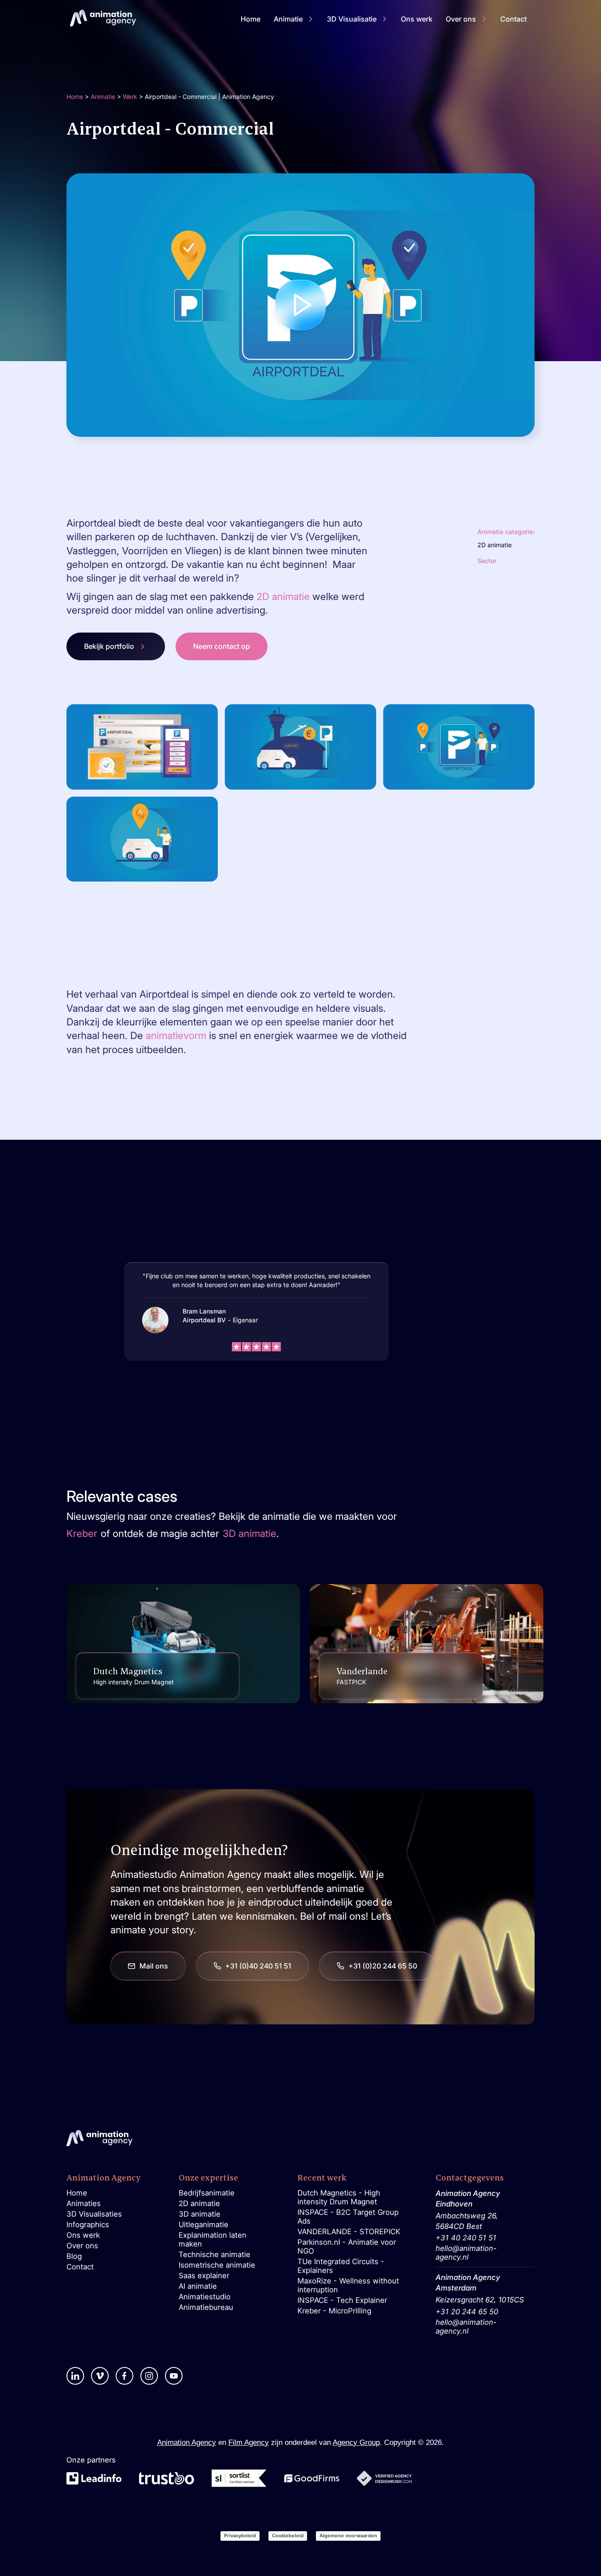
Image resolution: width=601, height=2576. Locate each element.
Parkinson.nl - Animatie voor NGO (347, 2247)
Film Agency (249, 2442)
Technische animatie (214, 2254)
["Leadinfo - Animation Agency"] (94, 2478)
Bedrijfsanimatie (207, 2193)
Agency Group (356, 2442)
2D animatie (284, 596)
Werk (130, 97)
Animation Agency (187, 2442)
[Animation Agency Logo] (103, 18)
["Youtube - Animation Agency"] (174, 2376)
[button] (294, 19)
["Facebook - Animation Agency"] (125, 2376)
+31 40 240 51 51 (466, 2238)
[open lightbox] (301, 305)
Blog (74, 2256)
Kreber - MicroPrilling (334, 2311)
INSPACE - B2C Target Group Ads (348, 2217)
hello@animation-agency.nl (466, 2253)
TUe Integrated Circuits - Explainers (341, 2266)
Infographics (88, 2225)
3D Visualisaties (94, 2214)
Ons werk (83, 2235)
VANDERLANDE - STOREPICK (349, 2232)
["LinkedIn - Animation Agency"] (75, 2376)
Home (75, 97)
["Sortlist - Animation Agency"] (239, 2478)
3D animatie (200, 2214)
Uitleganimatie (203, 2225)
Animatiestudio (205, 2297)
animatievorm (176, 1035)
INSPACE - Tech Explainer (342, 2300)
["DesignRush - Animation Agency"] (384, 2478)
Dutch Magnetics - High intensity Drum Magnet (339, 2197)
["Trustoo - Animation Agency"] (167, 2478)
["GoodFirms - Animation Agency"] (312, 2479)
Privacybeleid (240, 2536)
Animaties (84, 2203)
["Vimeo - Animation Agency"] (100, 2376)
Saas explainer (204, 2276)
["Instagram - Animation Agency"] (149, 2376)
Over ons (82, 2246)
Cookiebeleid (288, 2536)
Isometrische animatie (217, 2265)
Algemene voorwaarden (348, 2536)
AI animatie (198, 2286)
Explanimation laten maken (213, 2239)
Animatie (103, 97)
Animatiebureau (206, 2307)
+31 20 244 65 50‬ (467, 2312)
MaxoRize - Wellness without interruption (348, 2285)
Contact (80, 2267)
